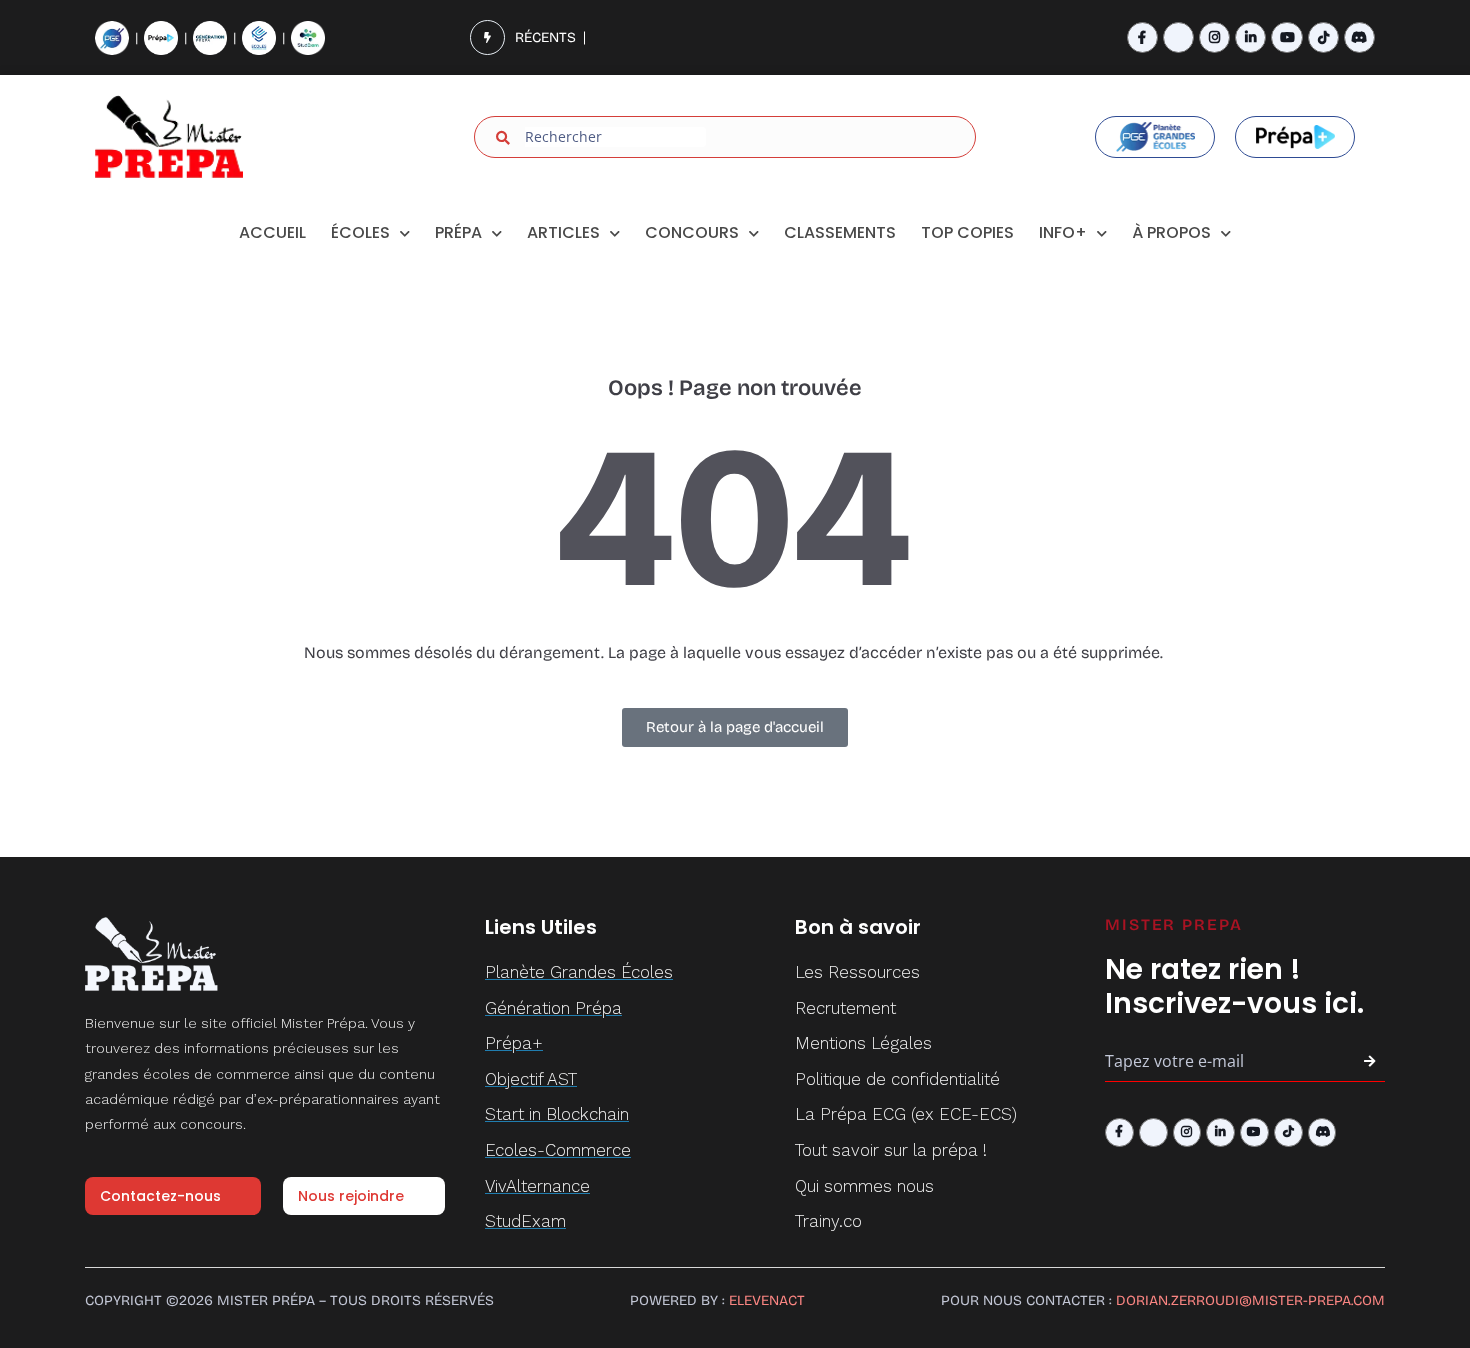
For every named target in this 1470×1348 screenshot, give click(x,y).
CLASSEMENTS (840, 232)
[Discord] (1359, 37)
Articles (563, 232)
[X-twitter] (1178, 37)
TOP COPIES (967, 232)
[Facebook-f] (1142, 37)
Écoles (360, 232)
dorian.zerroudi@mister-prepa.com (1250, 1300)
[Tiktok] (1323, 37)
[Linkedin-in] (1250, 37)
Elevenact (767, 1300)
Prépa (458, 232)
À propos (1171, 232)
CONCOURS (692, 232)
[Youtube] (1286, 37)
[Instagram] (1214, 37)
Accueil (272, 232)
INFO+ (1063, 232)
